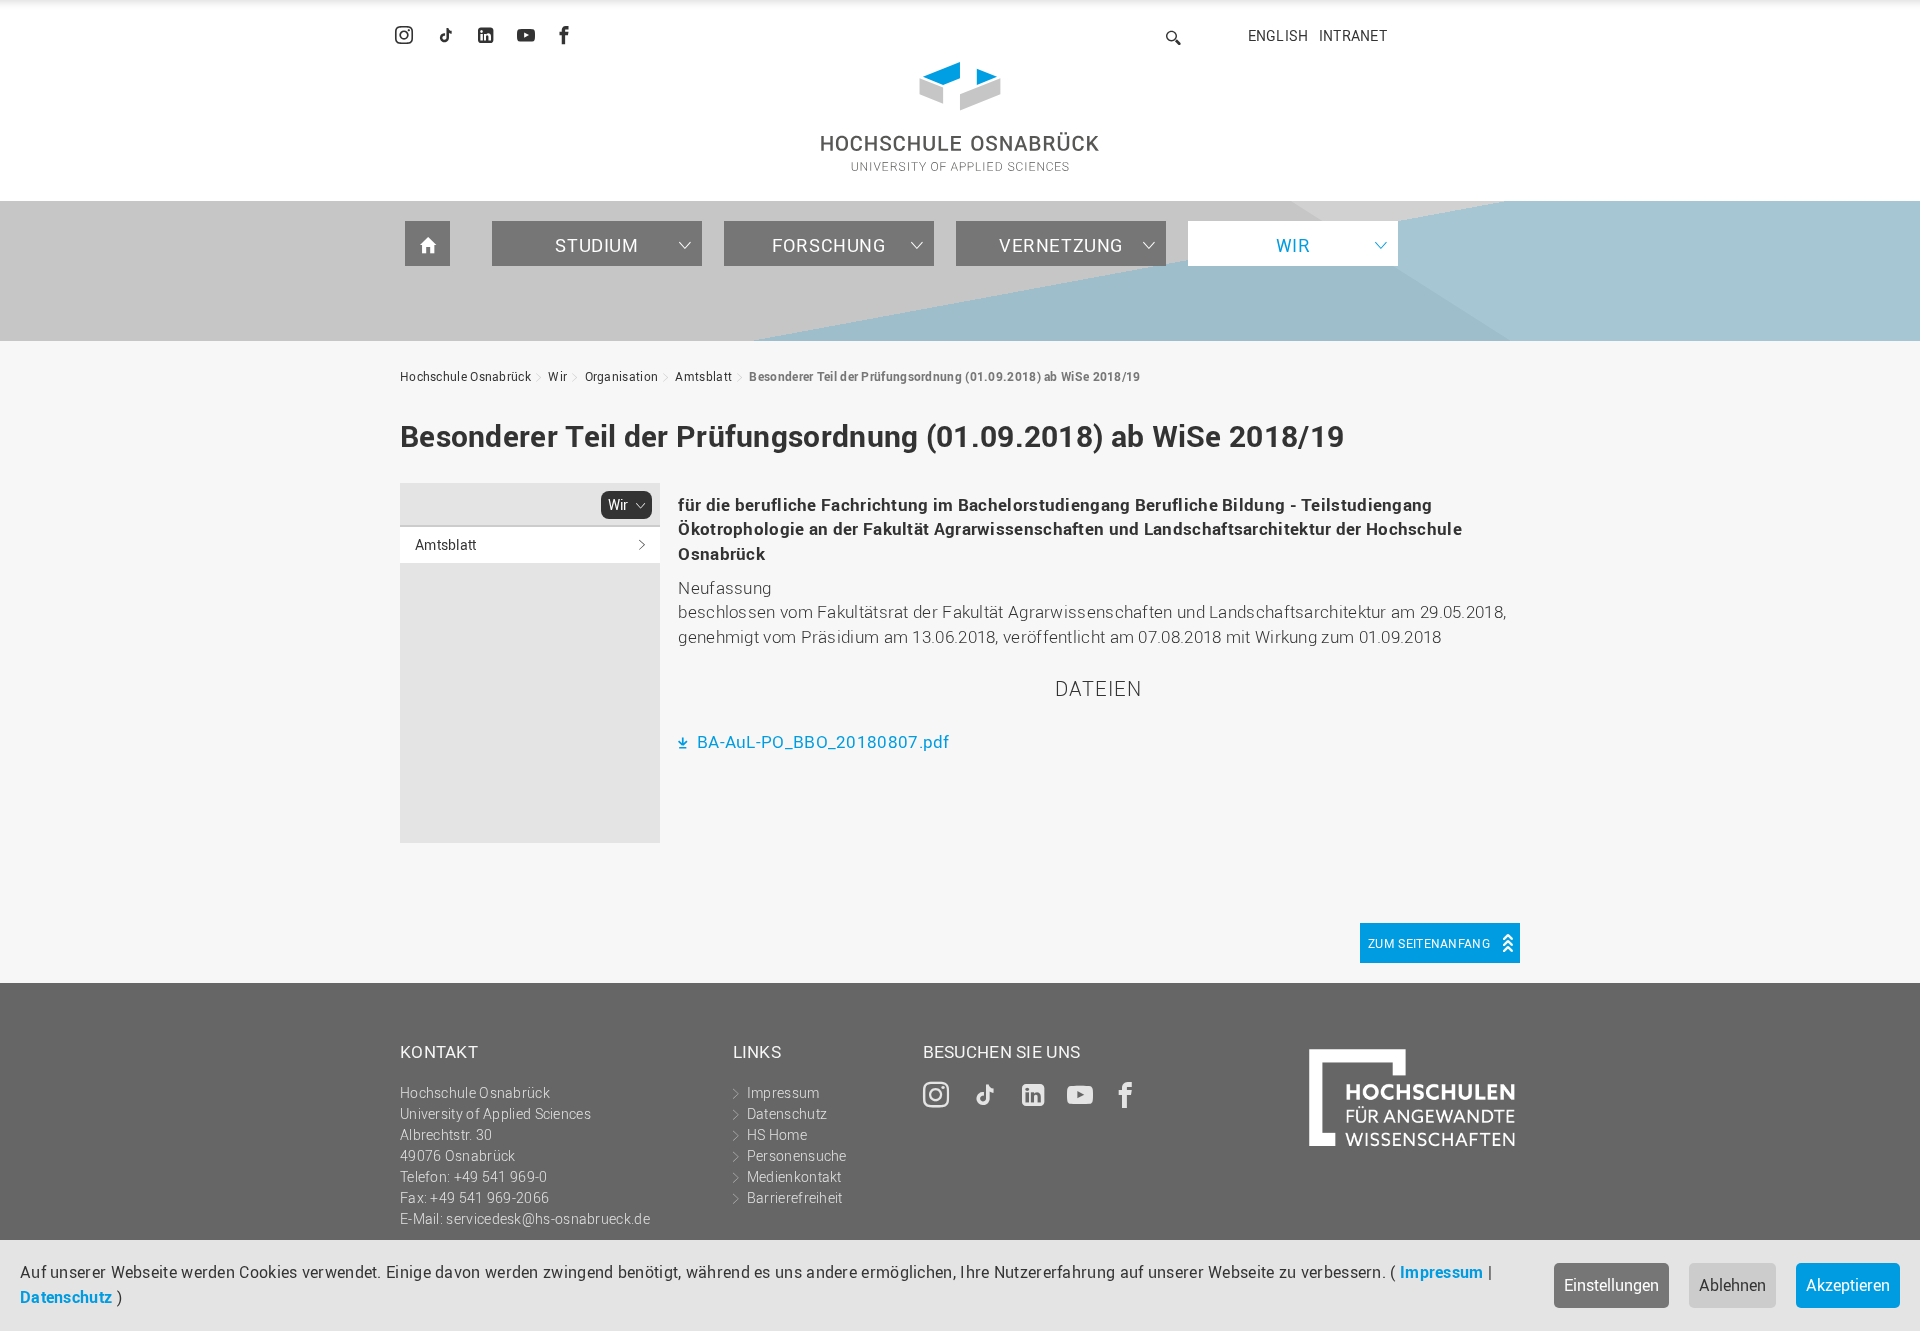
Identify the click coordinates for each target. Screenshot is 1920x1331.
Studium (596, 245)
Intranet (1353, 35)
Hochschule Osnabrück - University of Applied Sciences (960, 116)
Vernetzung (1061, 245)
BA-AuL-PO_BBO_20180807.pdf (821, 741)
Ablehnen (1732, 1285)
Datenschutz (66, 1297)
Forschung (828, 245)
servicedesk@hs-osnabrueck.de (547, 1218)
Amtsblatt (703, 376)
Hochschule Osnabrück (465, 376)
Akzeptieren (1848, 1285)
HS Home (777, 1134)
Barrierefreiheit (795, 1197)
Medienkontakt (794, 1176)
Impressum (1442, 1272)
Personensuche (797, 1155)
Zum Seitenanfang (1429, 943)
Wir (1293, 245)
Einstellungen (1611, 1285)
